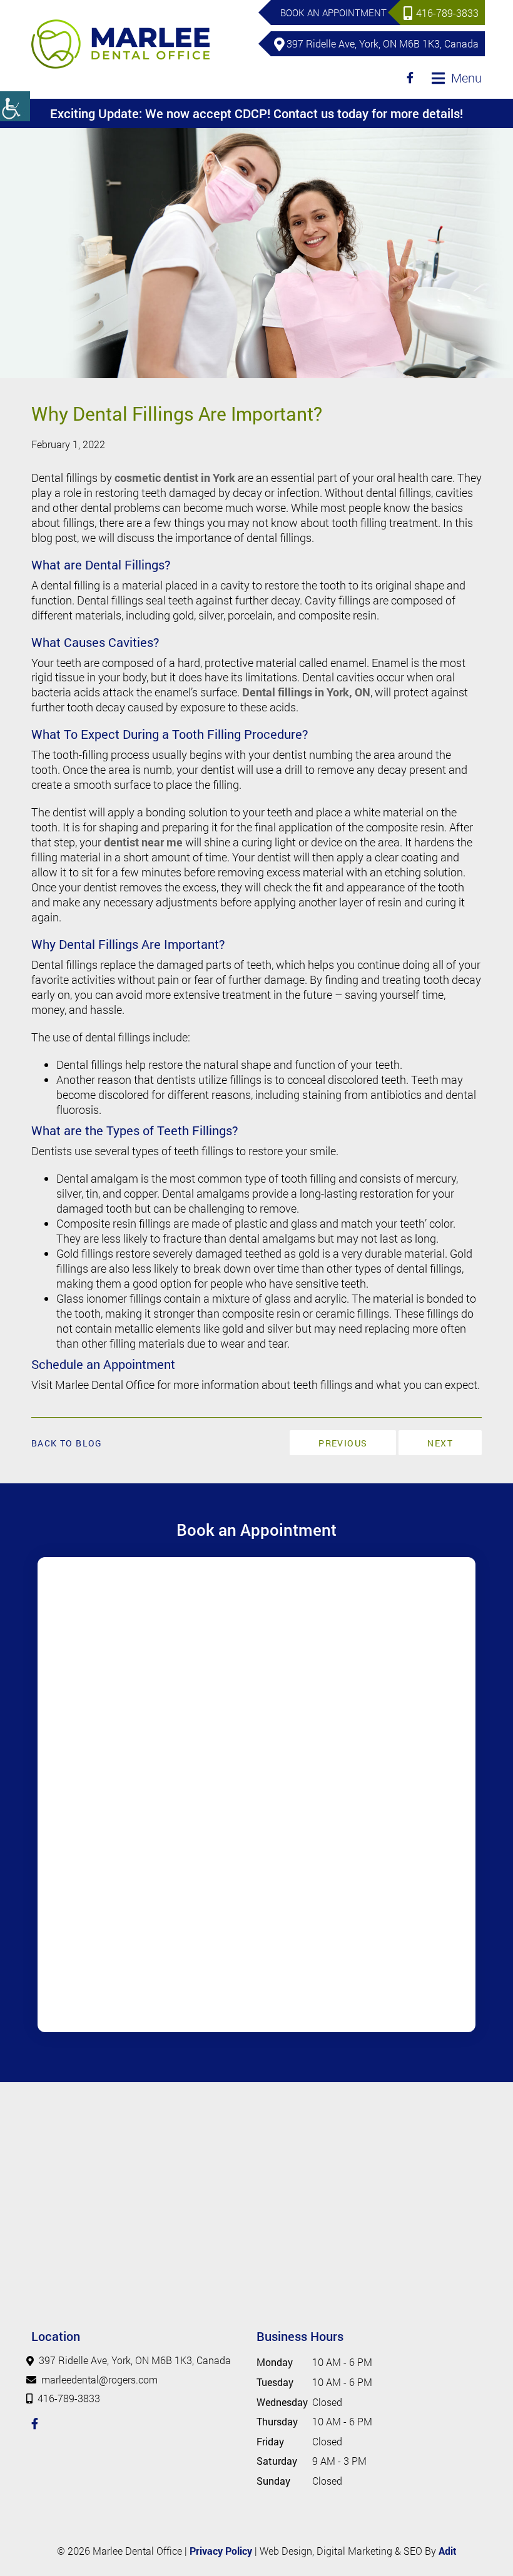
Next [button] (440, 1443)
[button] (15, 106)
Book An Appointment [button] (333, 13)
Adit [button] (448, 2551)
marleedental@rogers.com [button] (99, 2379)
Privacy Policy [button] (221, 2551)
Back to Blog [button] (67, 1443)
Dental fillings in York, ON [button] (306, 692)
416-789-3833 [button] (447, 13)
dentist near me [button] (143, 842)
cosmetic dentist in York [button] (175, 478)
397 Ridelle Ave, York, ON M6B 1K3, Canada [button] (383, 43)
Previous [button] (343, 1443)
